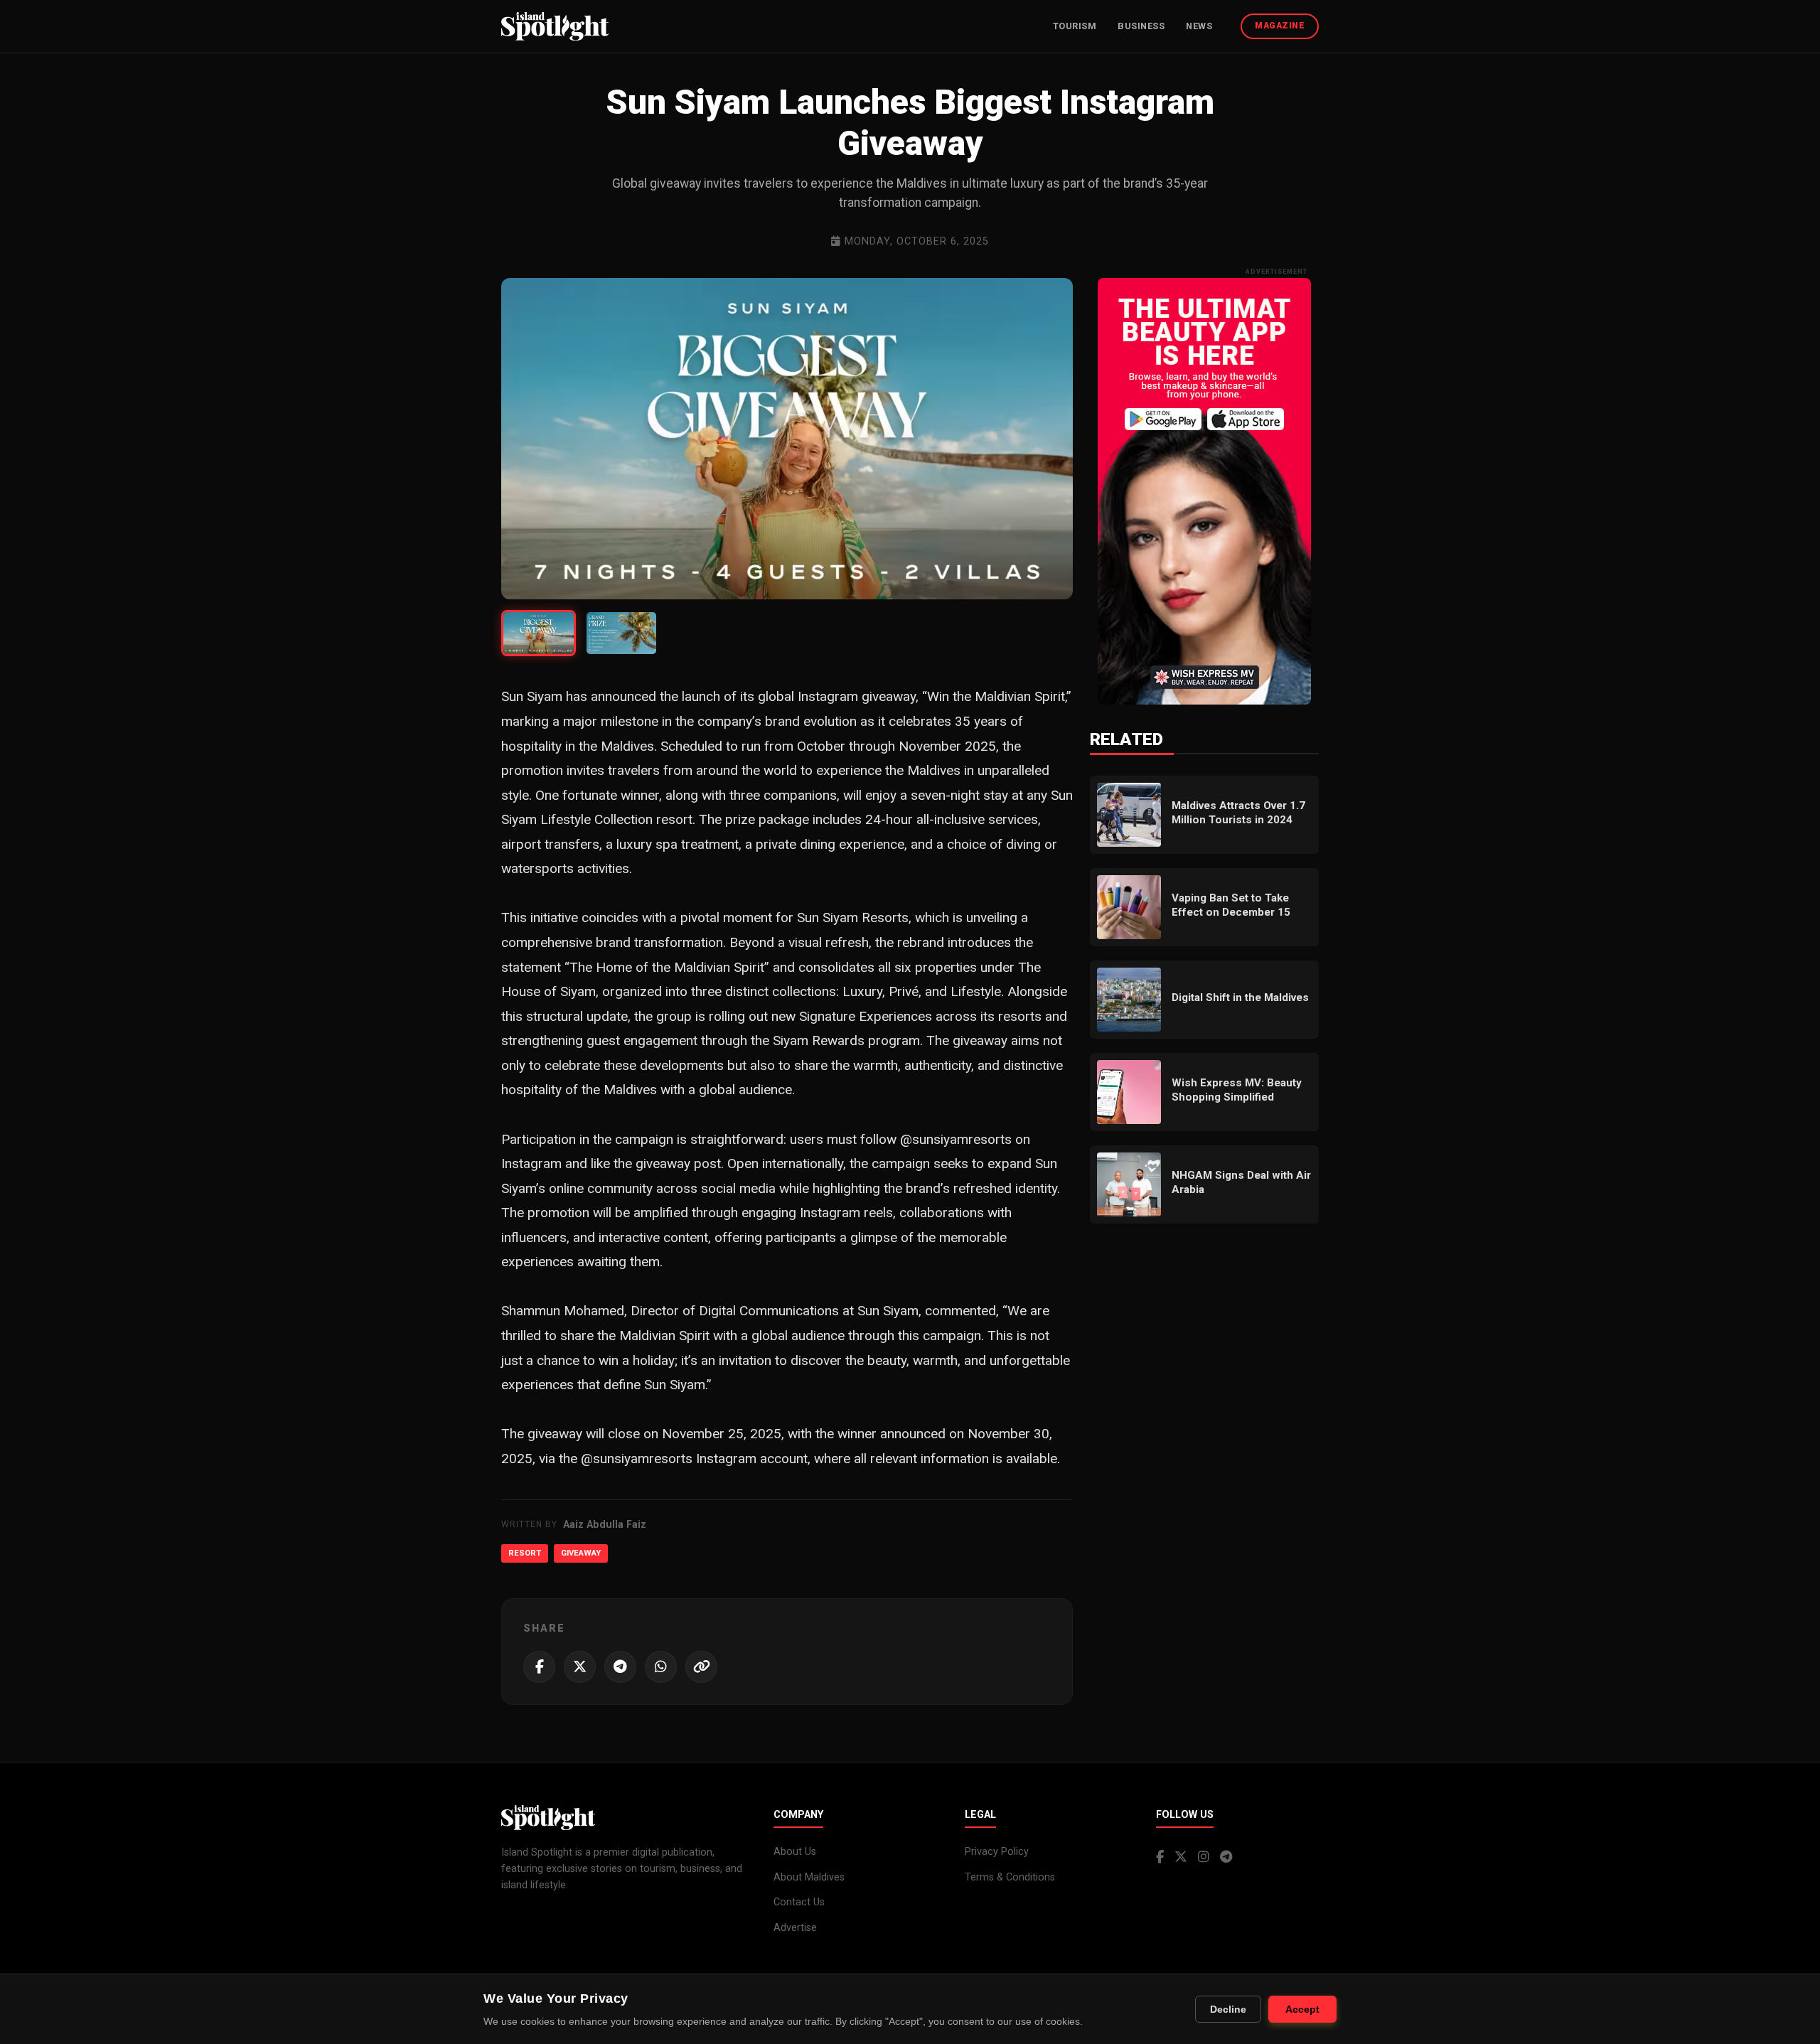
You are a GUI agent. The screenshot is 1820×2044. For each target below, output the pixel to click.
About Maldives (809, 1877)
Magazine (1280, 26)
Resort (525, 1553)
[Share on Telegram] (620, 1667)
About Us (795, 1852)
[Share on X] (580, 1667)
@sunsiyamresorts (956, 1139)
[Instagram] (1204, 1857)
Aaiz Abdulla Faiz (605, 1525)
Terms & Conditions (1010, 1877)
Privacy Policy (997, 1852)
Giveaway (581, 1553)
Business (1141, 26)
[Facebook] (1160, 1857)
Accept (1302, 2009)
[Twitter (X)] (1181, 1857)
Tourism (1075, 26)
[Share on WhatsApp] (661, 1667)
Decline (1228, 2009)
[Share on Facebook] (539, 1667)
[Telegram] (1226, 1857)
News (1199, 26)
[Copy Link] (701, 1667)
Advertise (795, 1928)
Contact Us (799, 1902)
